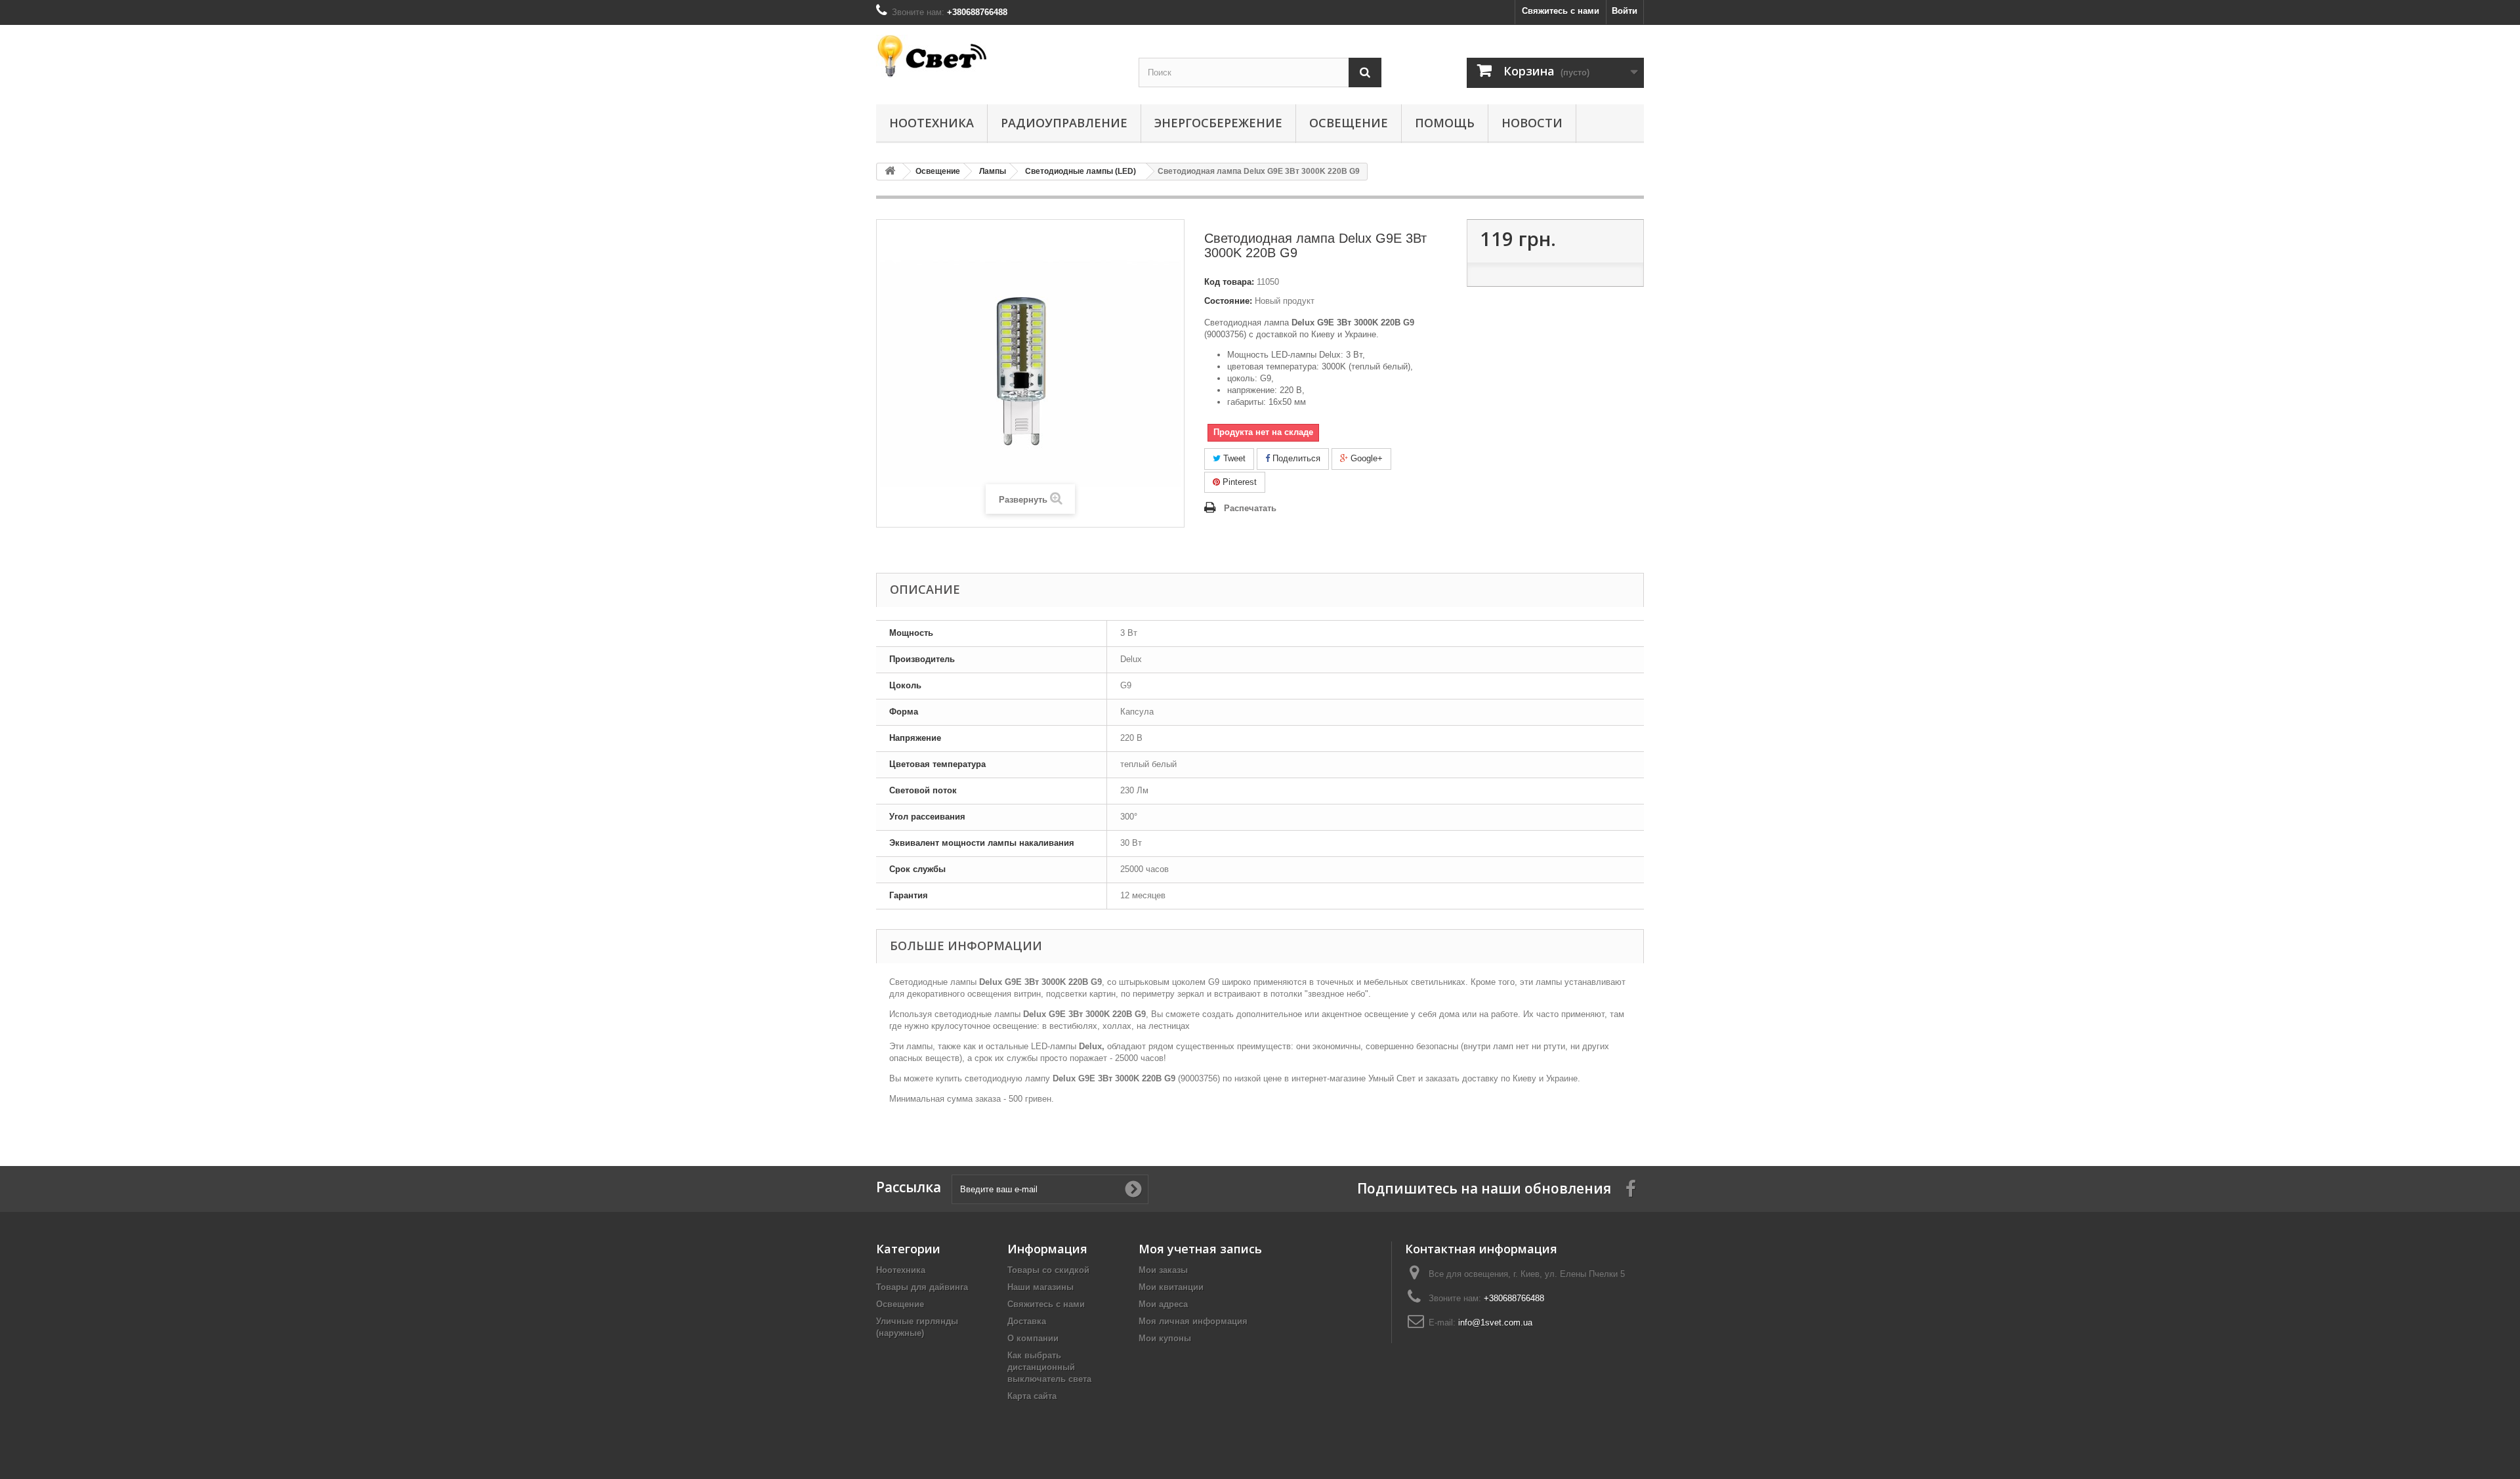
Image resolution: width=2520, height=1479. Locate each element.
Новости (1532, 123)
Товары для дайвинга (922, 1287)
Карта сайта (1032, 1396)
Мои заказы (1163, 1270)
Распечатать (1250, 508)
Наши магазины (1040, 1287)
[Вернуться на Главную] (890, 172)
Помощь (1445, 123)
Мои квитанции (1171, 1287)
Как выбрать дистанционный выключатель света (1049, 1367)
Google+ (1365, 458)
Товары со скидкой (1048, 1270)
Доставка (1027, 1321)
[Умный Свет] (997, 56)
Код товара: (1229, 282)
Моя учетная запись (1200, 1249)
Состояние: (1228, 301)
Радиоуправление (1064, 123)
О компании (1033, 1338)
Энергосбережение (1218, 123)
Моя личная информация (1193, 1321)
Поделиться (1295, 458)
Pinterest (1238, 482)
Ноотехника (932, 123)
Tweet (1233, 458)
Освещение (1349, 123)
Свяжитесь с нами (1561, 11)
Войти (1625, 11)
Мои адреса (1163, 1304)
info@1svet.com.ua (1495, 1323)
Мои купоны (1165, 1338)
